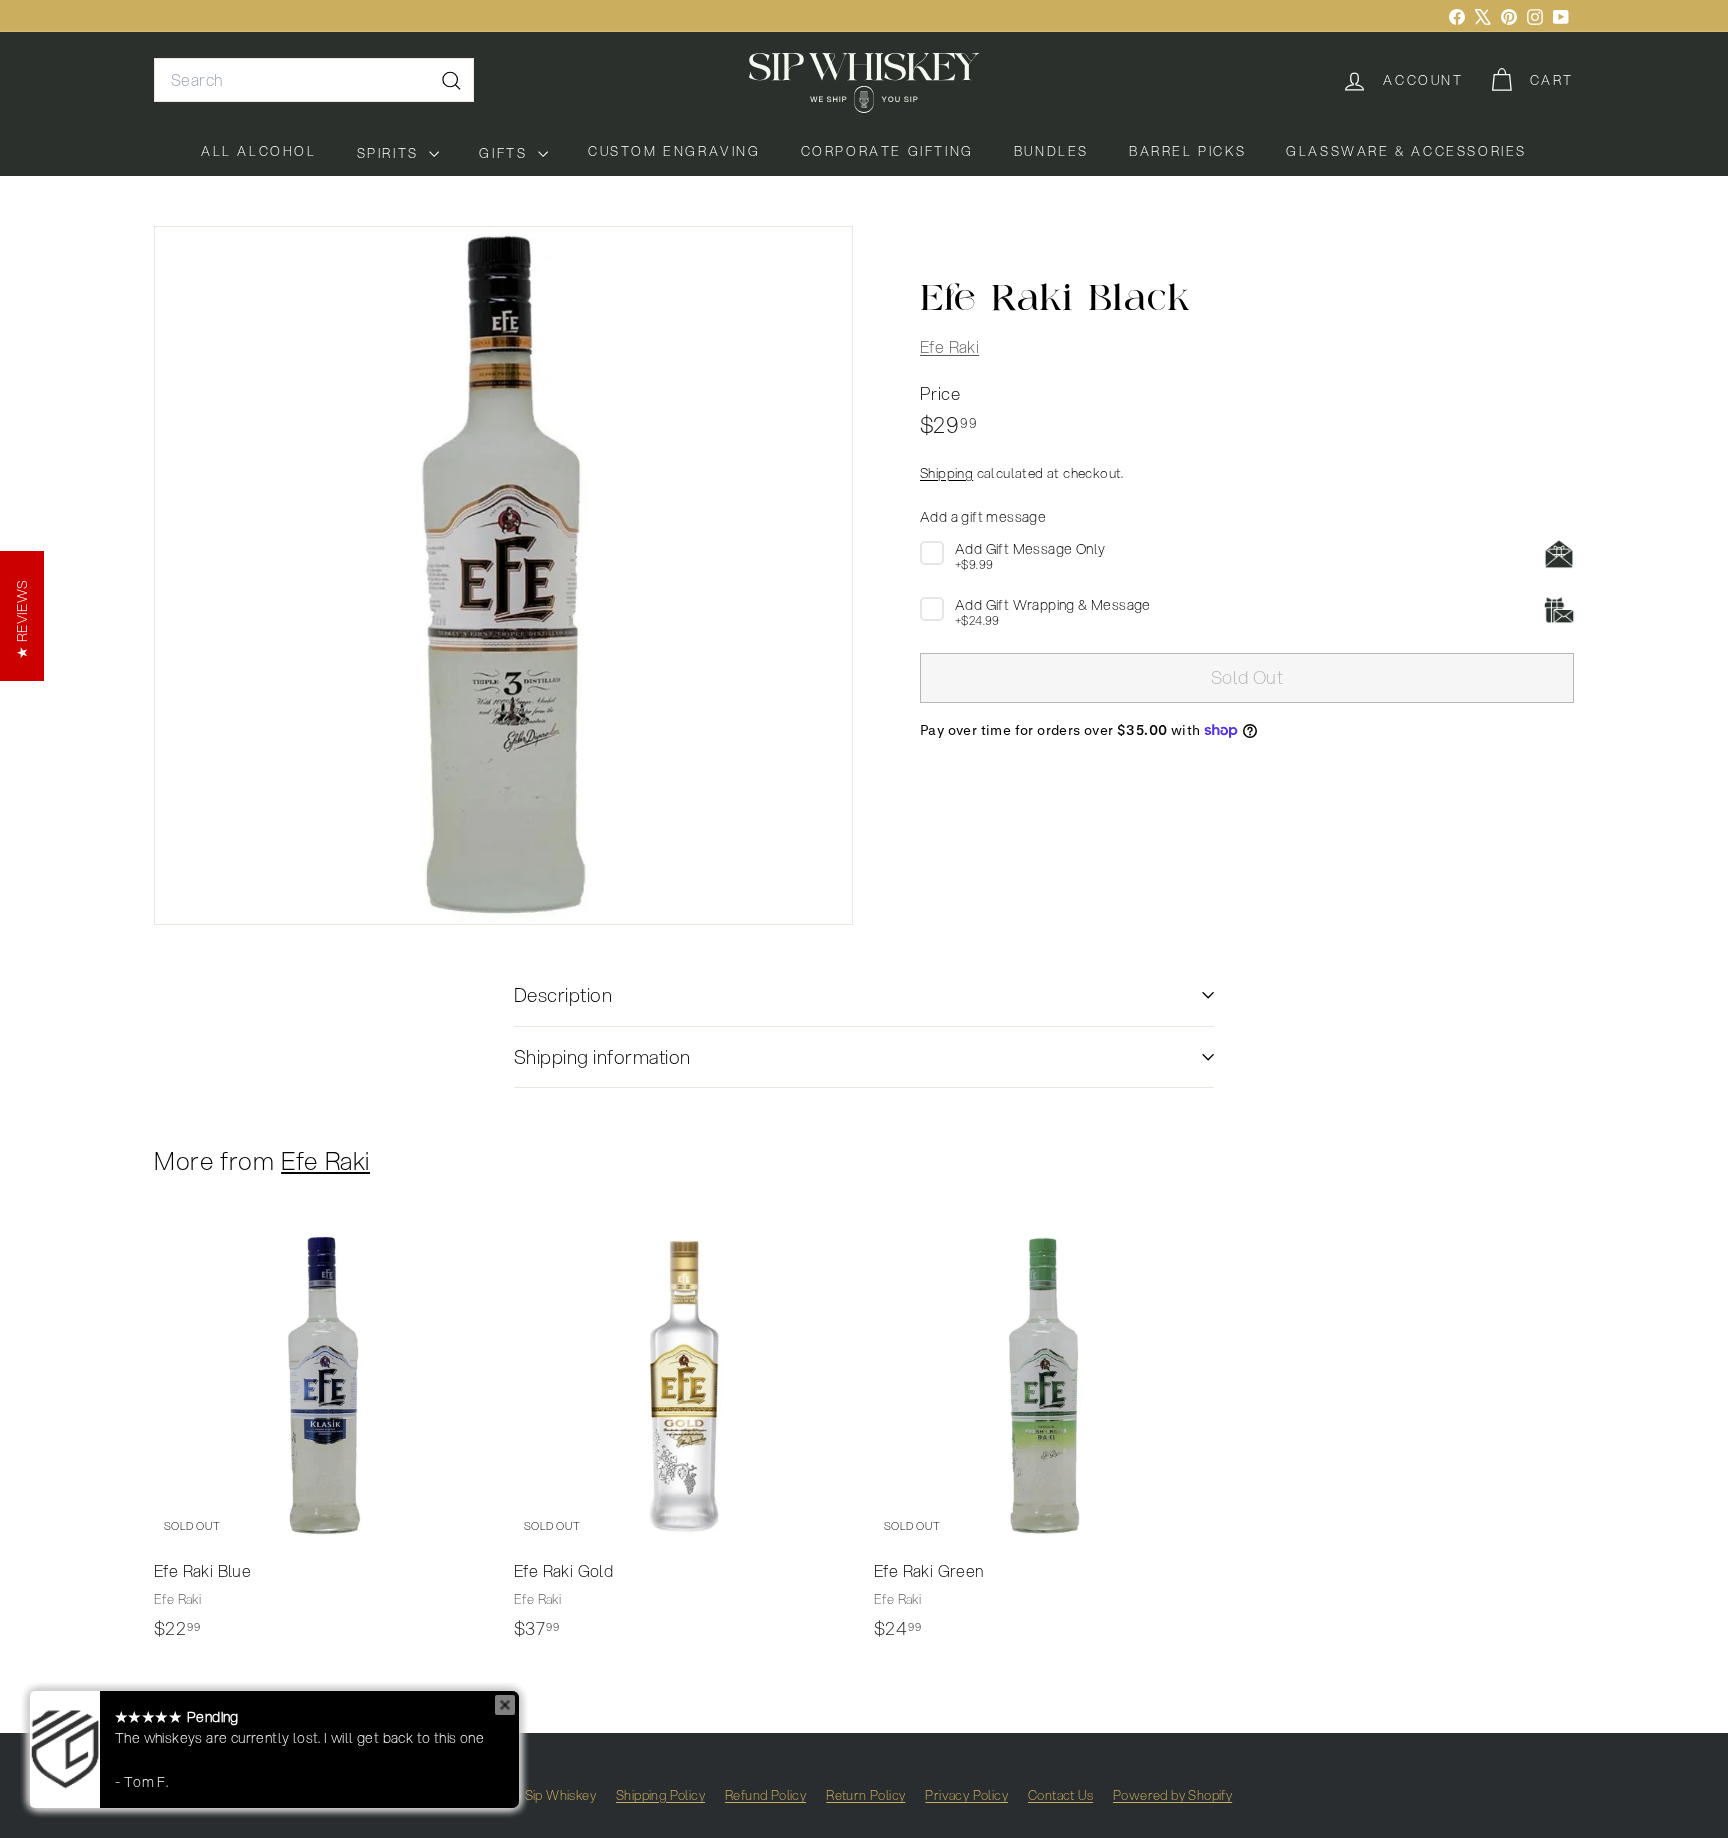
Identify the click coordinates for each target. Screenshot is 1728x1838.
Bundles (1051, 151)
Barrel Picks (1187, 151)
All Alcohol (259, 151)
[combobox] (314, 80)
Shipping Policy (660, 1795)
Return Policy (865, 1795)
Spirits (391, 153)
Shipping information (602, 1056)
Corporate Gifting (887, 151)
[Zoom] (503, 575)
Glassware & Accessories (1406, 151)
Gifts (506, 153)
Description (563, 994)
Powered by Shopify (1172, 1795)
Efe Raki (949, 346)
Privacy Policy (966, 1795)
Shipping (946, 472)
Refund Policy (765, 1795)
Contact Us (1060, 1795)
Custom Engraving (674, 151)
